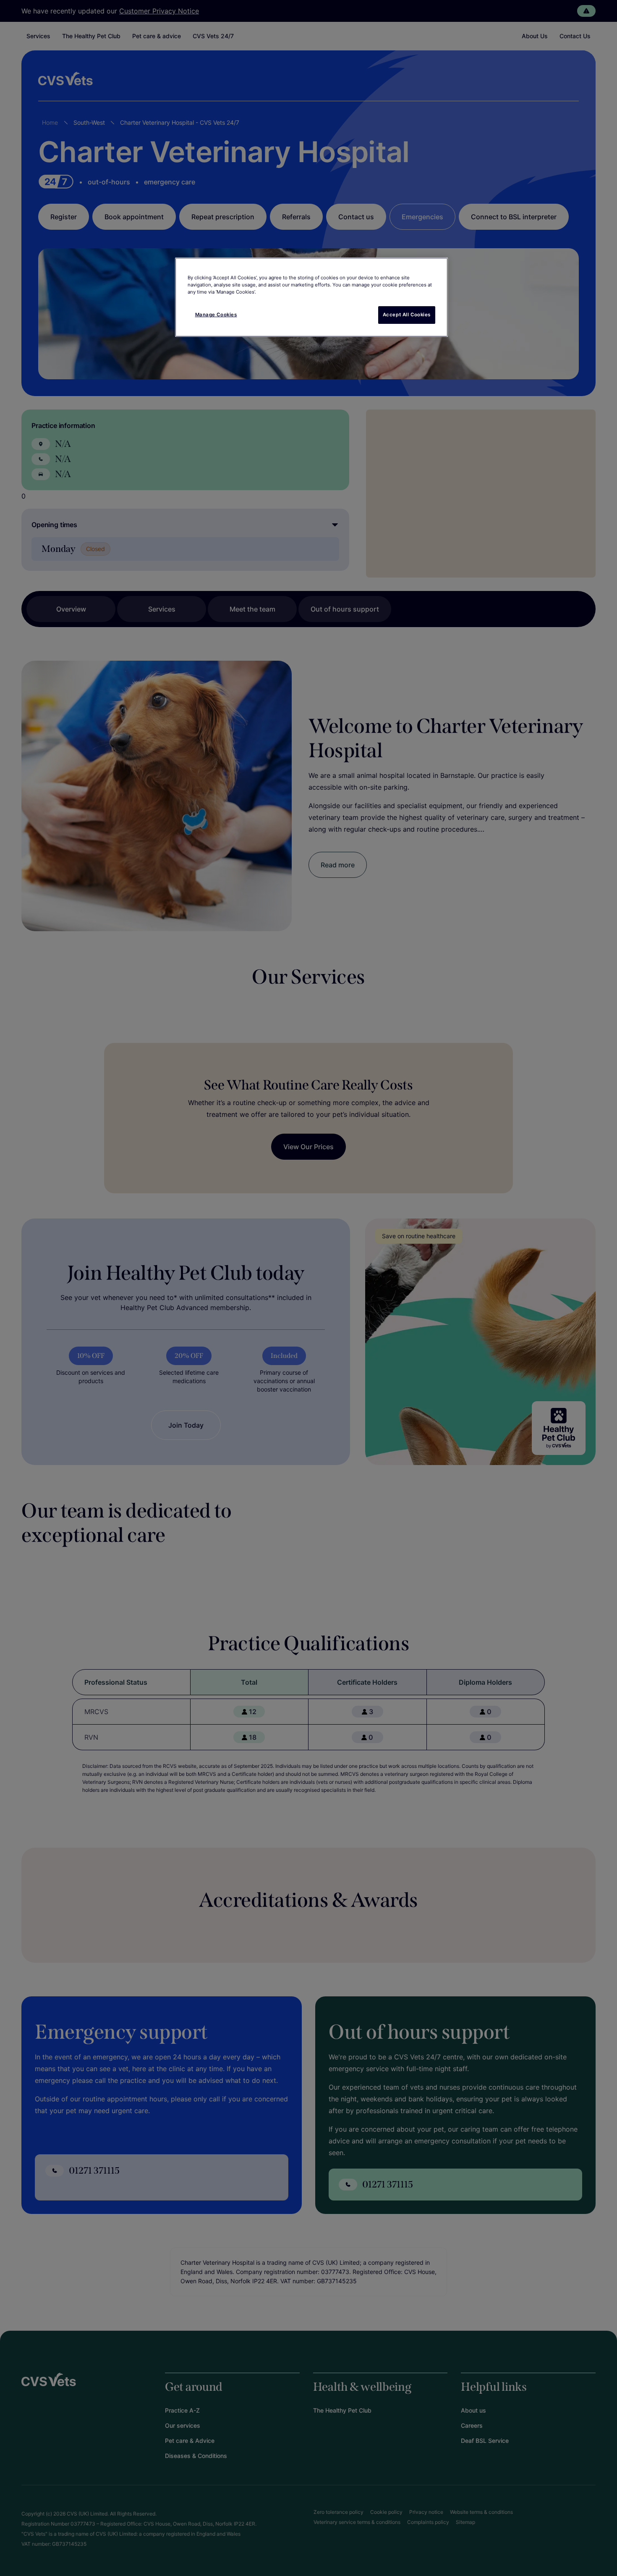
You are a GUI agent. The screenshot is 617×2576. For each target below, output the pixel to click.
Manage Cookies (216, 315)
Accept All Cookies (407, 315)
